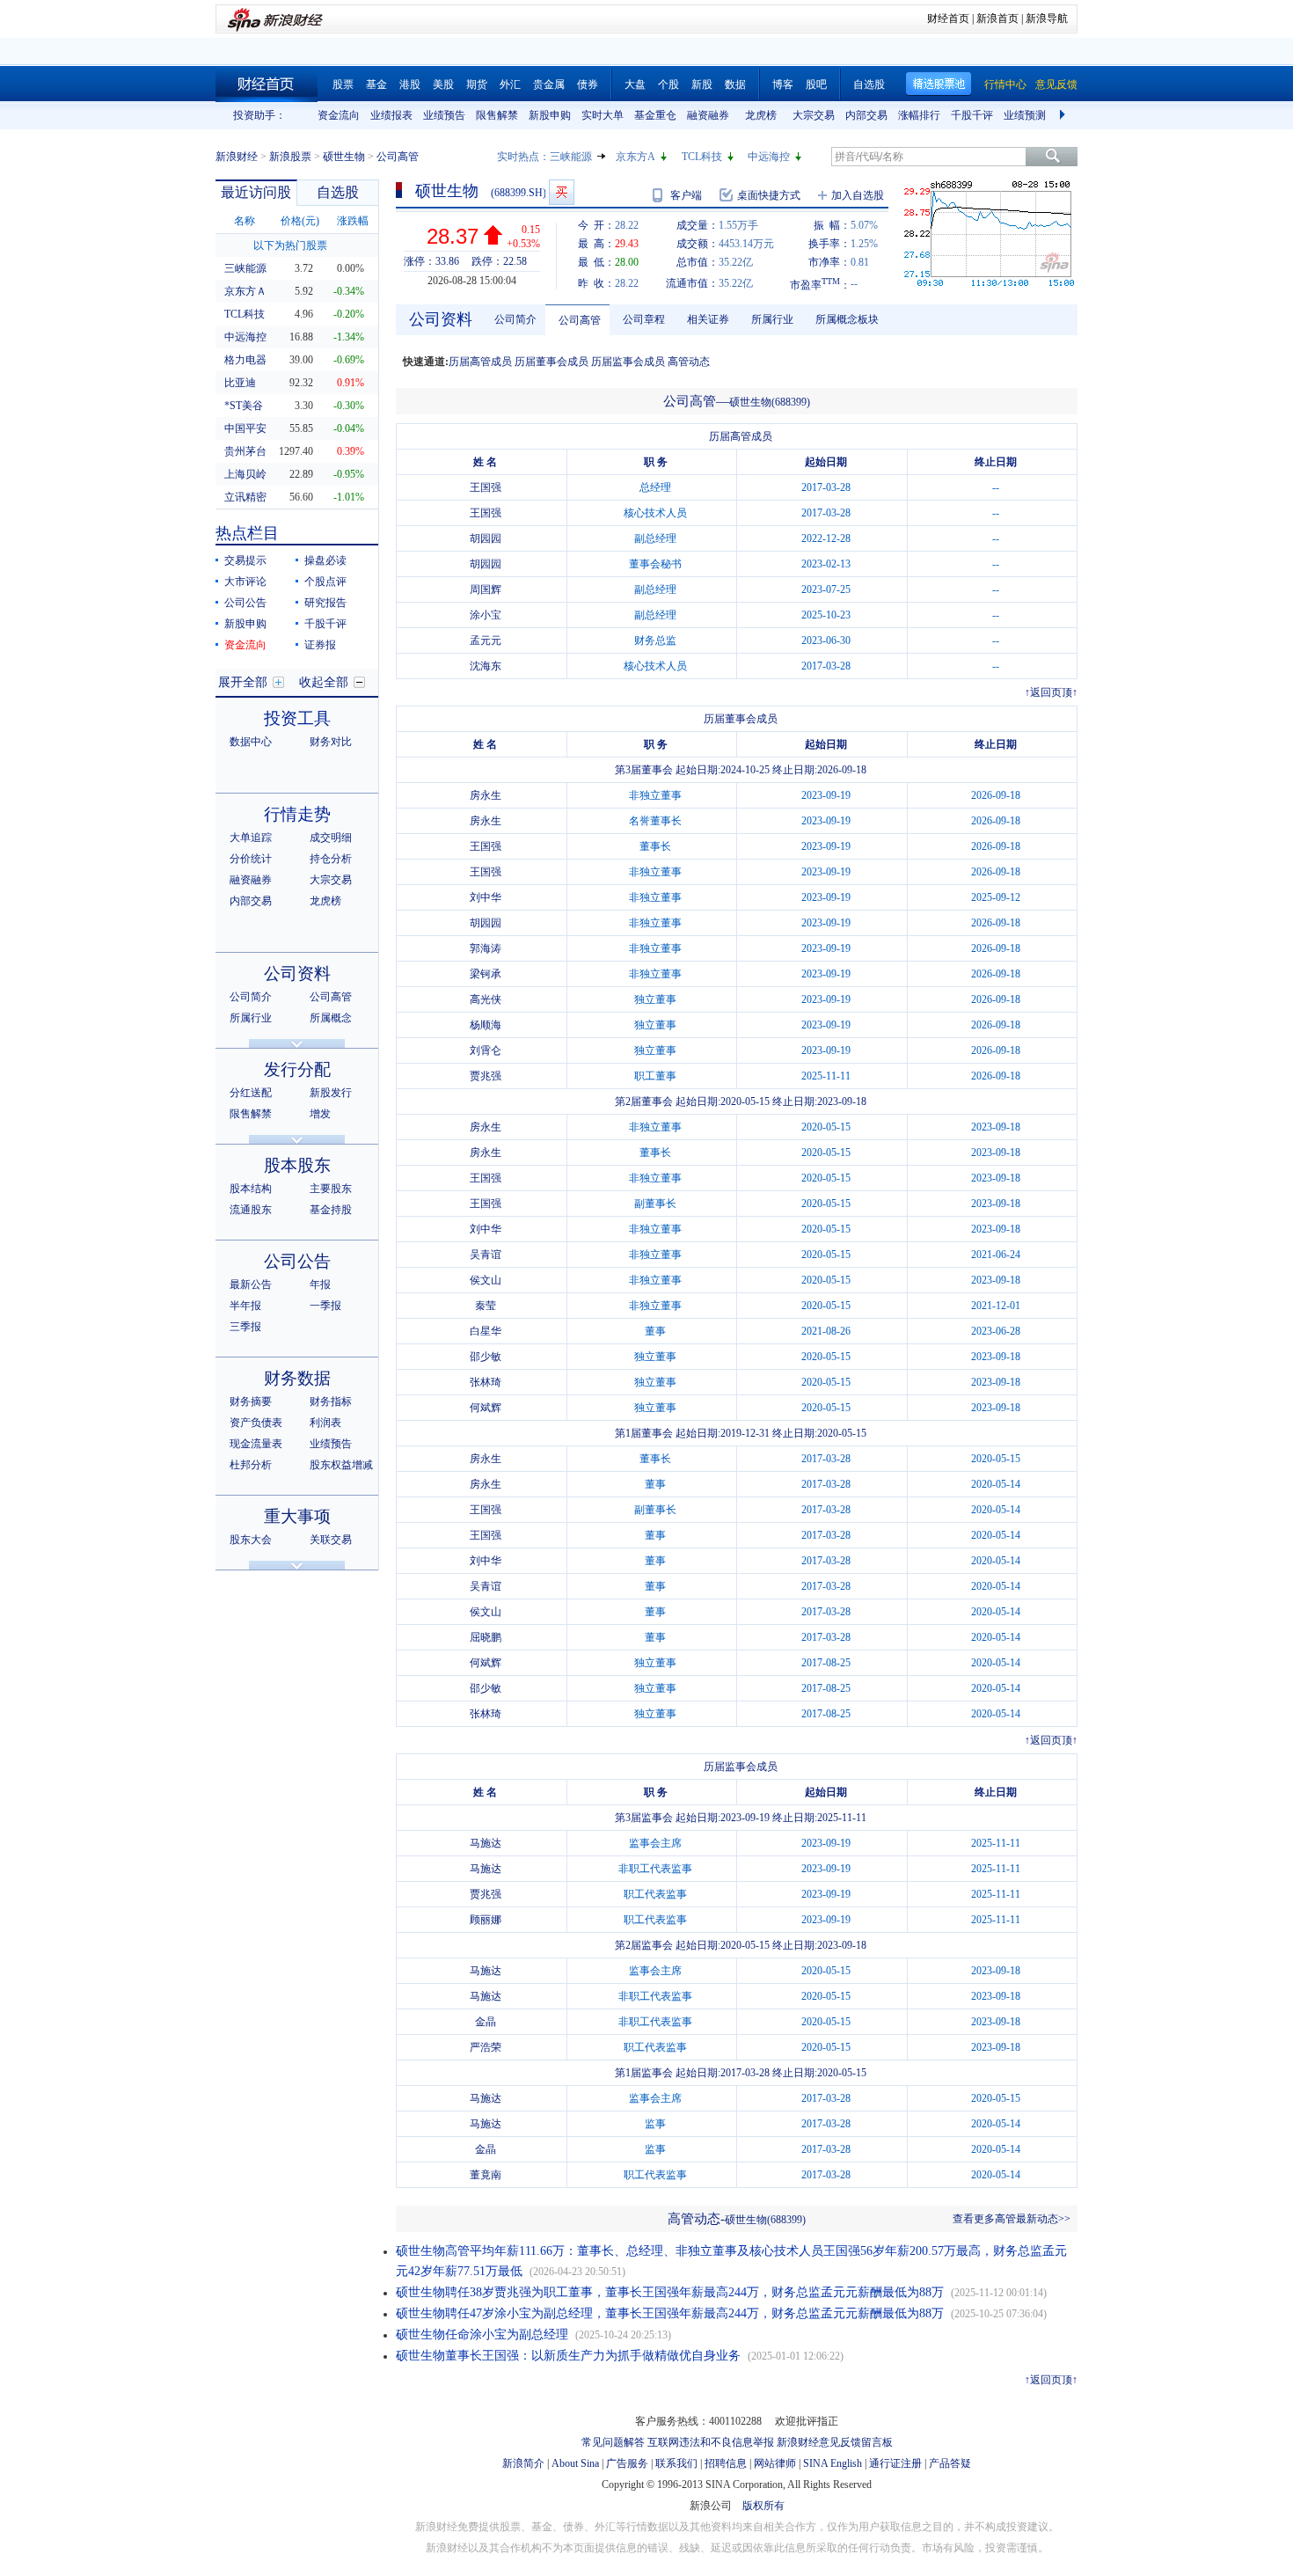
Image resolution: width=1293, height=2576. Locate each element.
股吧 (816, 84)
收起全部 (324, 682)
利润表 (325, 1423)
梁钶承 (486, 974)
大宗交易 (814, 115)
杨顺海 (486, 1025)
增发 (320, 1114)
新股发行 (331, 1093)
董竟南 (486, 2175)
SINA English (833, 2463)
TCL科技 (702, 157)
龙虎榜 (761, 115)
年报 (320, 1284)
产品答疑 (950, 2463)
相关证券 (708, 319)
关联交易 (331, 1540)
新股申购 (550, 115)
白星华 (486, 1331)
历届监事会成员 (628, 362)
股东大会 (251, 1540)
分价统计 (251, 859)
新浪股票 (290, 157)
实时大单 (603, 115)
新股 (702, 84)
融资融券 (708, 115)
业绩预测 (1025, 115)
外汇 (510, 84)
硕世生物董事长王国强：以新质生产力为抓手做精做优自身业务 (568, 2356)
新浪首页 (997, 18)
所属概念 (331, 1018)
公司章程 (644, 319)
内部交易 (866, 115)
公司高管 (331, 997)
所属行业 (251, 1018)
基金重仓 (655, 115)
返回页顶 (1051, 692)
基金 (376, 84)
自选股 (869, 84)
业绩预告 (444, 115)
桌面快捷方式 (769, 195)
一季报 (325, 1306)
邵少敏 (486, 1357)
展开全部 (243, 682)
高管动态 (689, 362)
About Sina (575, 2463)
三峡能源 (571, 157)
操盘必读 (325, 560)
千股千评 (972, 115)
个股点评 (325, 582)
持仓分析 (331, 859)
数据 (735, 84)
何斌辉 (486, 1408)
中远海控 (769, 157)
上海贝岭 (245, 474)
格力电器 (245, 360)
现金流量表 (256, 1444)
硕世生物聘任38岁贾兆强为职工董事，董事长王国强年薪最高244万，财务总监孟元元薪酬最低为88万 (670, 2292)
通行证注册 (895, 2463)
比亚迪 (240, 383)
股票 (343, 84)
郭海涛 (486, 948)
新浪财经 (237, 157)
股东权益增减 (341, 1465)
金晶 (486, 2022)
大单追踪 (251, 838)
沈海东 (486, 666)
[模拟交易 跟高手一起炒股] (562, 192)
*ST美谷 (244, 406)
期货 (477, 84)
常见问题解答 (613, 2442)
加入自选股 (858, 195)
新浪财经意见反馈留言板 (835, 2442)
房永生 (486, 795)
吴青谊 (486, 1255)
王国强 (486, 487)
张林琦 (486, 1382)
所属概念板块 (847, 319)
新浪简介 (523, 2463)
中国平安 (245, 428)
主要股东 (331, 1189)
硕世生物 (344, 157)
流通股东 (251, 1210)
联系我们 (676, 2463)
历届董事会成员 (552, 362)
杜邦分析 (251, 1465)
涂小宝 (486, 615)
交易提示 (245, 560)
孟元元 (486, 640)
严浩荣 (486, 2047)
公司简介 (251, 997)
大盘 (635, 84)
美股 (443, 84)
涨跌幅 (353, 221)
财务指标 (331, 1401)
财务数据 (297, 1378)
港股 (410, 84)
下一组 (1064, 115)
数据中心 (251, 742)
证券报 (320, 645)
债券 (588, 84)
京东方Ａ (245, 291)
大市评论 (245, 582)
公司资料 (297, 973)
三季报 (245, 1327)
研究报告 (325, 603)
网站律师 (775, 2463)
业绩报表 (391, 115)
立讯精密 (245, 497)
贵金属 (549, 84)
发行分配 (297, 1069)
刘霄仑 (486, 1050)
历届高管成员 (480, 362)
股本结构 (251, 1189)
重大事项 (297, 1516)
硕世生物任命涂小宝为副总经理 (482, 2334)
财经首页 (948, 18)
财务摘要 (251, 1401)
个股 (668, 84)
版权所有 (763, 2506)
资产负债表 (256, 1423)
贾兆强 (486, 1076)
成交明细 (331, 838)
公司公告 (245, 603)
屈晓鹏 (486, 1637)
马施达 (486, 1843)
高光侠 (486, 999)
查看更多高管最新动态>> (1012, 2219)
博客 (783, 84)
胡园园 (486, 538)
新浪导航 (1047, 18)
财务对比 (331, 742)
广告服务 (627, 2463)
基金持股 (331, 1210)
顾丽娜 (486, 1920)
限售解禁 (497, 115)
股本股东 (297, 1165)
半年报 (245, 1306)
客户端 (686, 195)
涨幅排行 (919, 115)
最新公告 (251, 1284)
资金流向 (339, 115)
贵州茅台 (245, 451)
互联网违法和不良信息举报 (711, 2442)
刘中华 (486, 897)
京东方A (636, 157)
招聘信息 (726, 2463)
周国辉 (486, 589)
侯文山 (486, 1280)
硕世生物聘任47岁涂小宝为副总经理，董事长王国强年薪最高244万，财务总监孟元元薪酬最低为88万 (670, 2313)
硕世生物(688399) (770, 402)
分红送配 (251, 1093)
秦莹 (486, 1306)
